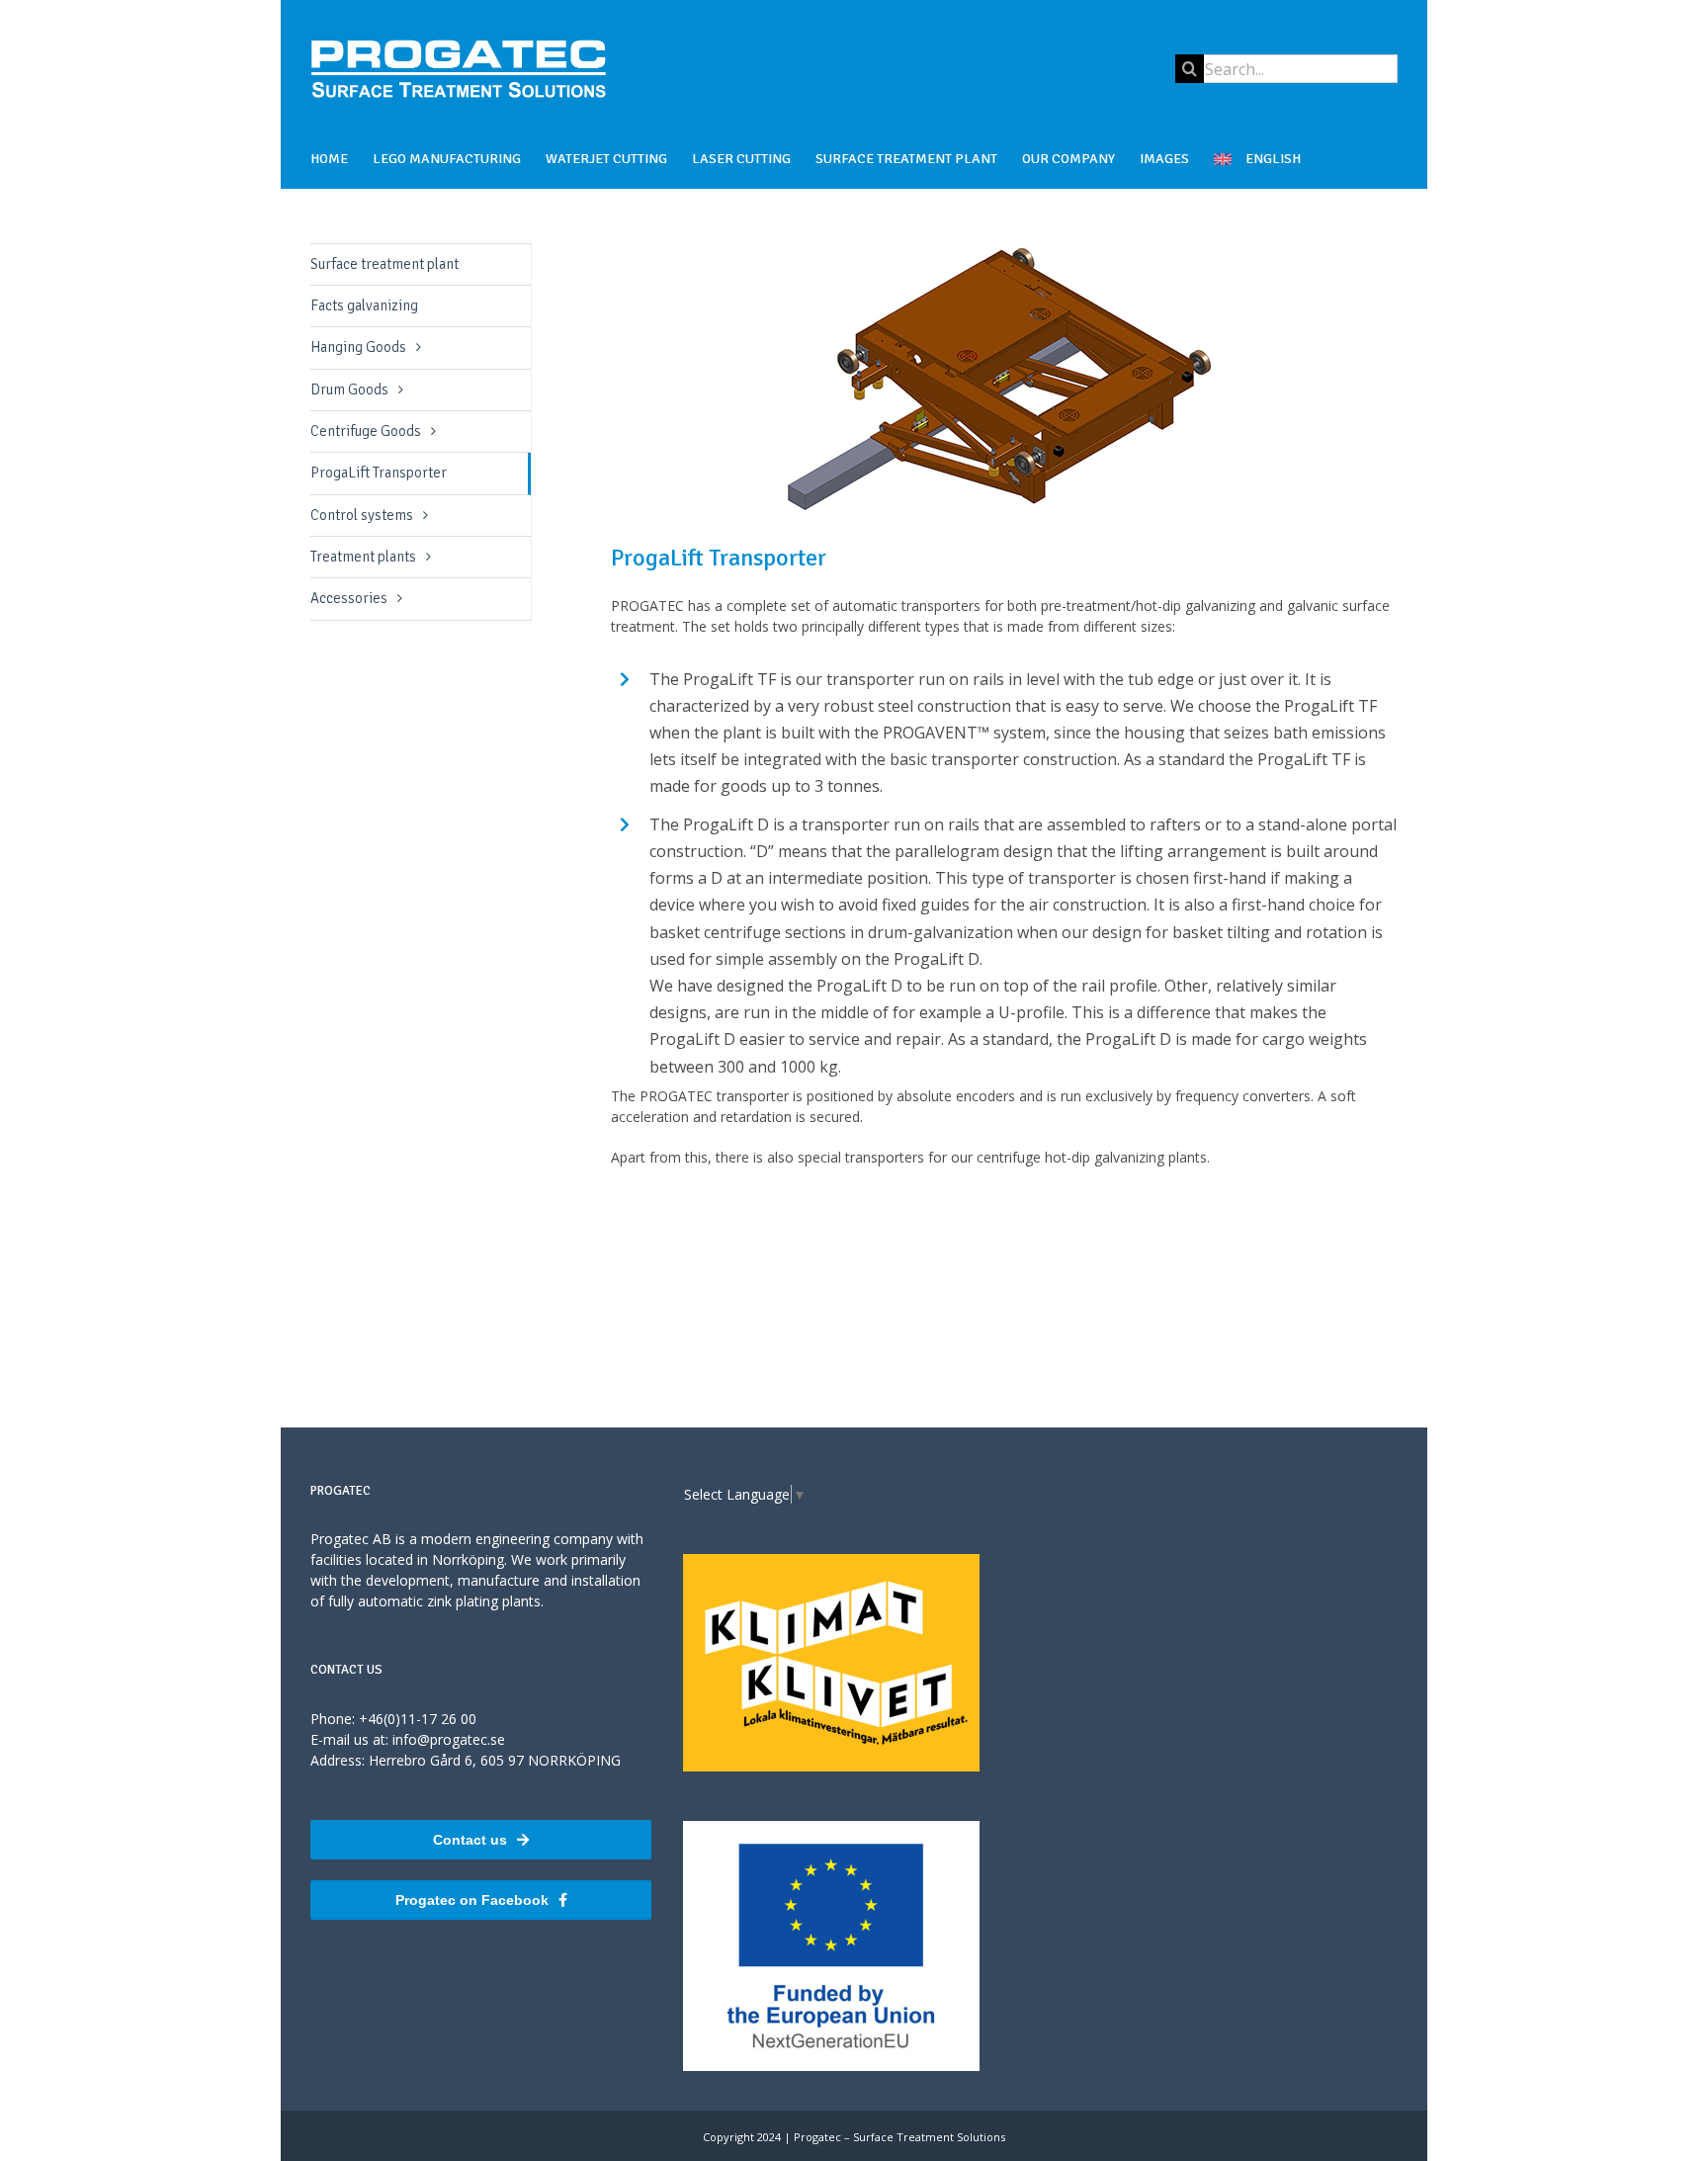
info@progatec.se (449, 1739)
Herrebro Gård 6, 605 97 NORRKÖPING (495, 1760)
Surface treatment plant (384, 264)
